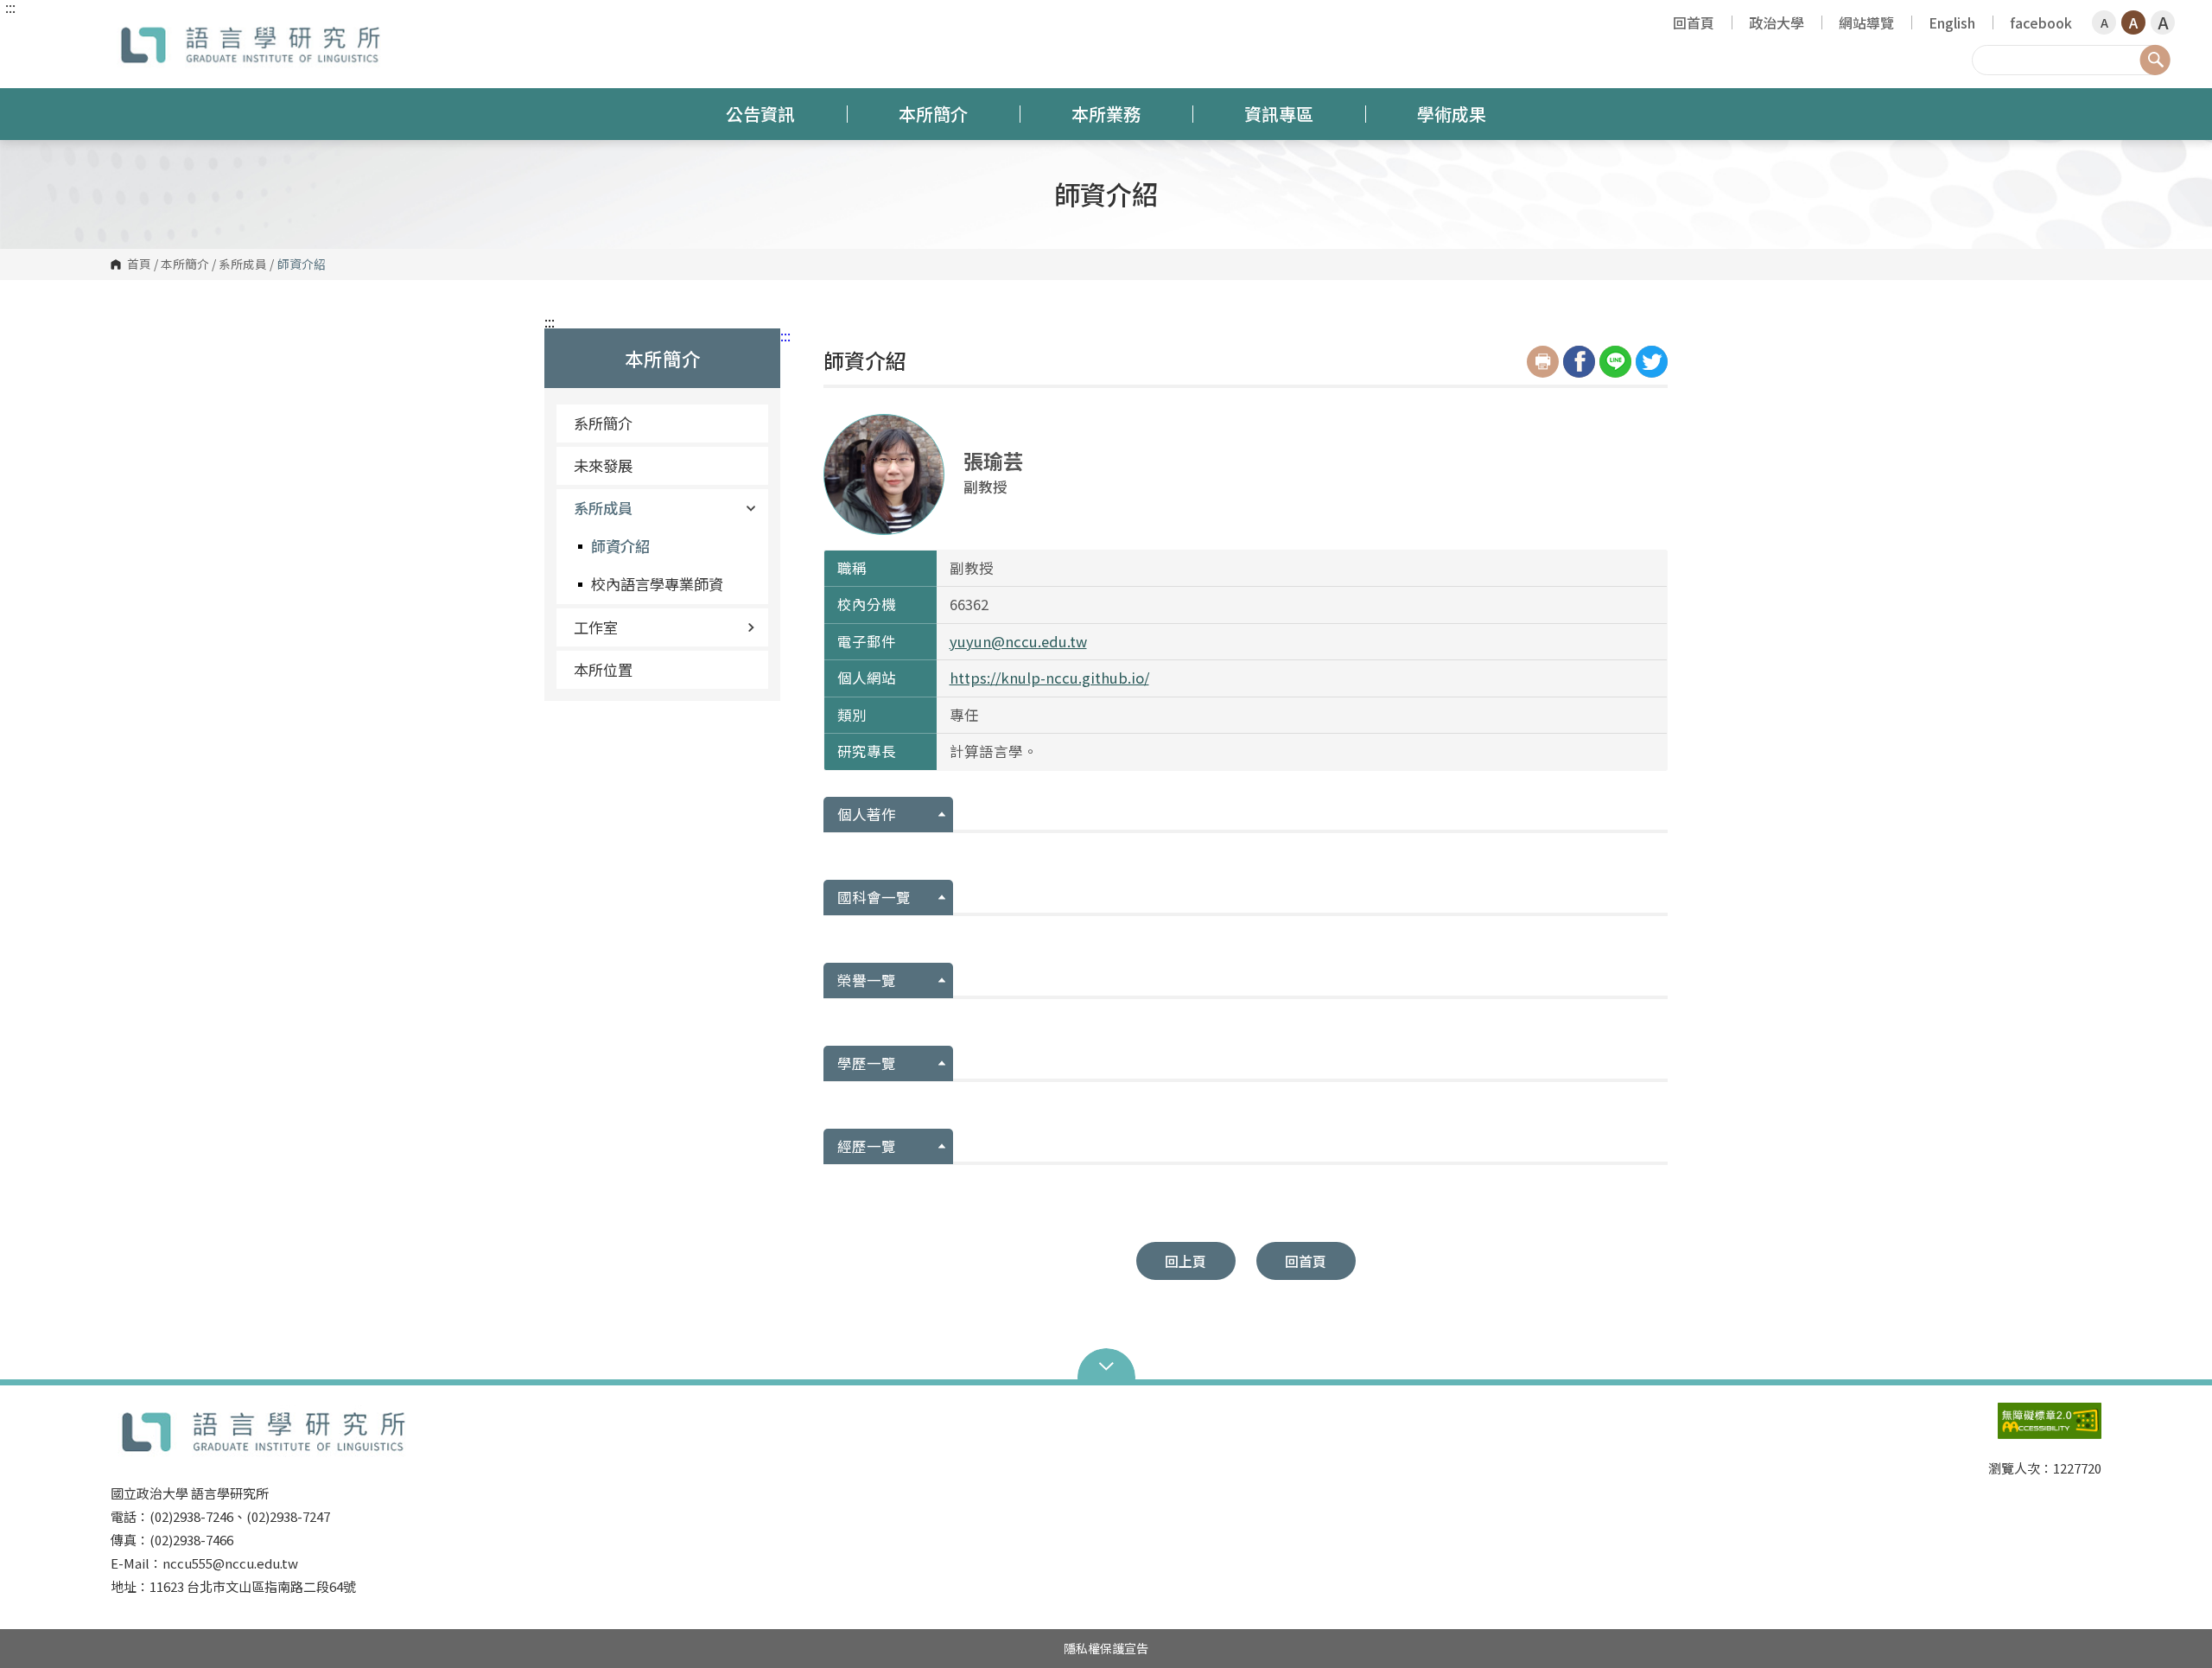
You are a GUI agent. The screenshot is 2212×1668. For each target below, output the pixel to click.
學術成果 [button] (1452, 114)
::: (10, 7)
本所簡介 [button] (933, 114)
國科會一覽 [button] (874, 897)
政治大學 (1777, 22)
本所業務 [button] (1106, 114)
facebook (2041, 22)
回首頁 (1694, 22)
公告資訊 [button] (760, 114)
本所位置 (603, 669)
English (1952, 22)
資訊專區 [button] (1279, 114)
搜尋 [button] (2155, 60)
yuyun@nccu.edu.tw (1018, 641)
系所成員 (243, 264)
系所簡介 (603, 423)
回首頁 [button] (1306, 1261)
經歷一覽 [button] (867, 1146)
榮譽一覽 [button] (867, 980)
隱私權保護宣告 (1106, 1648)
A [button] (2104, 22)
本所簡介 (185, 264)
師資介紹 (620, 546)
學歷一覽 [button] (867, 1063)
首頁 (139, 264)
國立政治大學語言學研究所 (128, 30)
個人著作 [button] (867, 814)
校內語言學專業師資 (657, 584)
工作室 (596, 627)
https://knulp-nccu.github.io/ (1049, 678)
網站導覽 (1866, 22)
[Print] (1543, 362)
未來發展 (603, 465)
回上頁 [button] (1185, 1261)
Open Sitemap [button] (1106, 1365)
